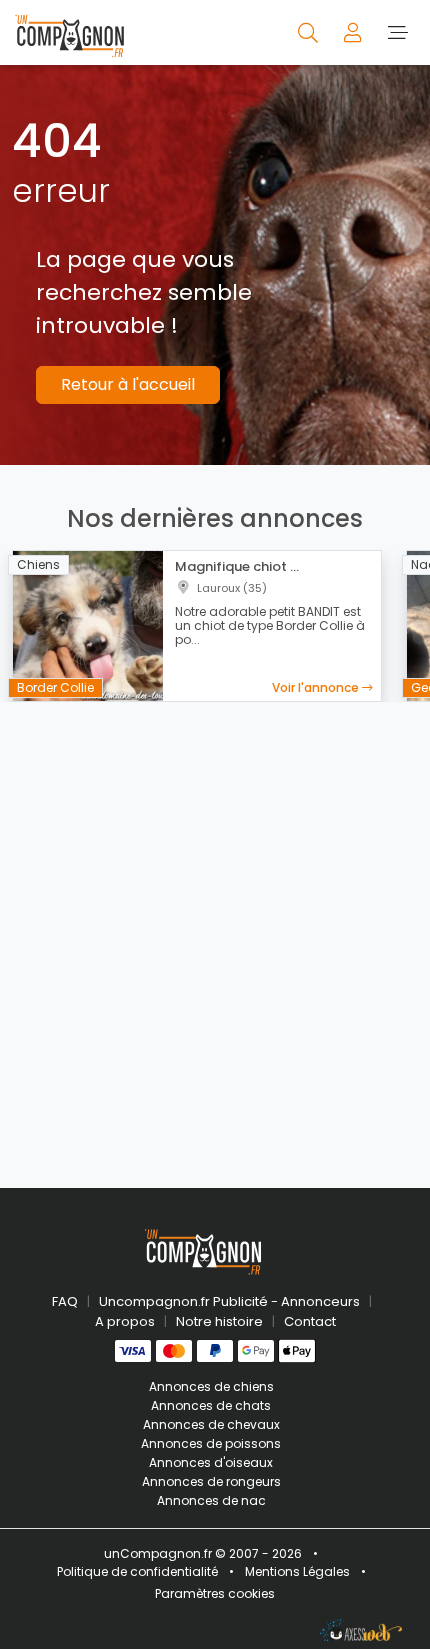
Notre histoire (219, 1321)
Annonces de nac (211, 1500)
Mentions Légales (297, 1571)
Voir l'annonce (317, 687)
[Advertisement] (215, 933)
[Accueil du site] (69, 32)
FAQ (65, 1301)
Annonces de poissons (211, 1443)
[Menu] (397, 32)
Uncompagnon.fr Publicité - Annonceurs (229, 1301)
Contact (310, 1321)
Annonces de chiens (211, 1386)
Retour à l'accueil (128, 384)
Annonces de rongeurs (211, 1481)
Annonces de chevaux (211, 1424)
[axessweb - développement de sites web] (361, 1630)
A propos (125, 1321)
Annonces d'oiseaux (211, 1462)
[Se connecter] (354, 32)
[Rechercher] (309, 32)
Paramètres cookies (215, 1593)
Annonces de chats (211, 1405)
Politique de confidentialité (137, 1571)
